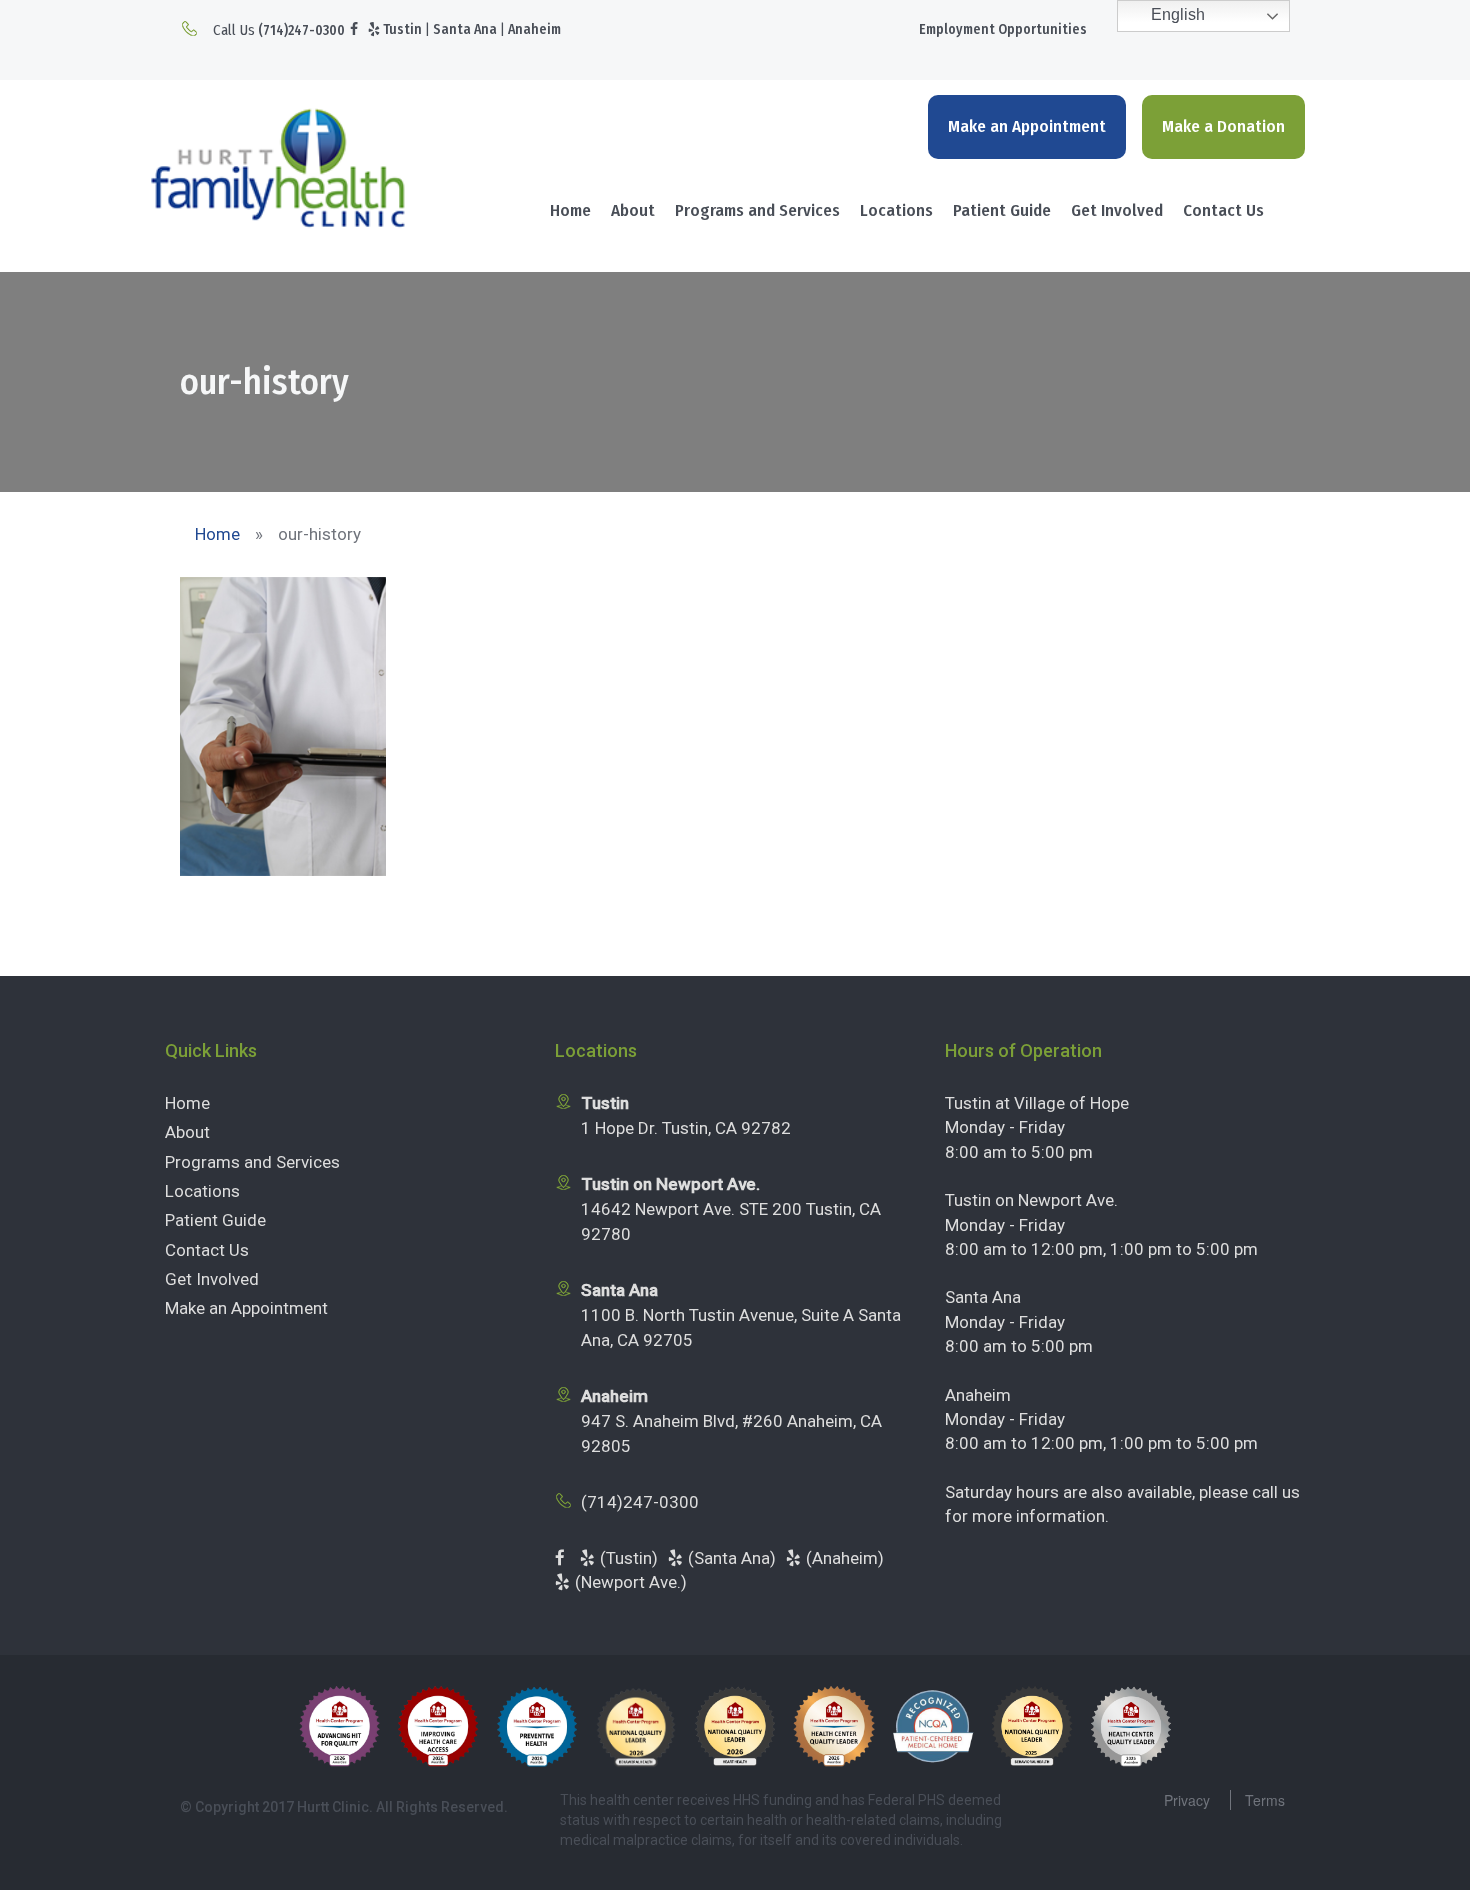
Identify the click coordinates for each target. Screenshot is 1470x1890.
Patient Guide (1002, 210)
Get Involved (1117, 210)
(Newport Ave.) (631, 1582)
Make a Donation (1223, 126)
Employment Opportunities (1003, 29)
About (633, 210)
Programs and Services (757, 210)
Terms (1265, 1800)
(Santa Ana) (732, 1558)
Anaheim (534, 29)
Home (570, 210)
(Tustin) (629, 1558)
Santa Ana (465, 29)
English (1176, 14)
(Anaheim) (845, 1558)
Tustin (402, 29)
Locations (896, 210)
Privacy (1187, 1800)
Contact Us (1223, 210)
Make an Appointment (1027, 126)
